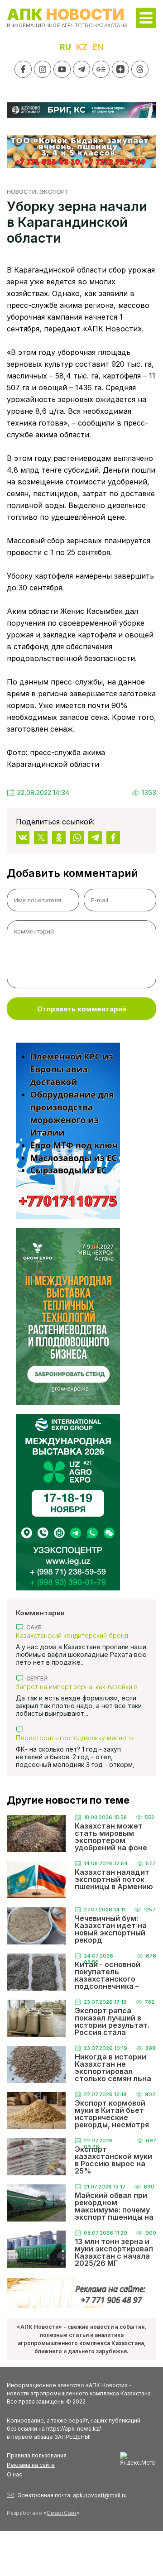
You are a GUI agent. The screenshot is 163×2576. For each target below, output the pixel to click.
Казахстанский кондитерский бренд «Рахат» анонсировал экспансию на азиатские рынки (72, 1635)
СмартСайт (62, 2513)
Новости (22, 192)
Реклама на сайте (31, 2465)
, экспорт (53, 192)
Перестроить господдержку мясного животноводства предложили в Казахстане (74, 1738)
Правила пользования (37, 2455)
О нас (14, 2474)
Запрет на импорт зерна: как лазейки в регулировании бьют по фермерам (77, 1687)
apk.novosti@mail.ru (100, 2495)
